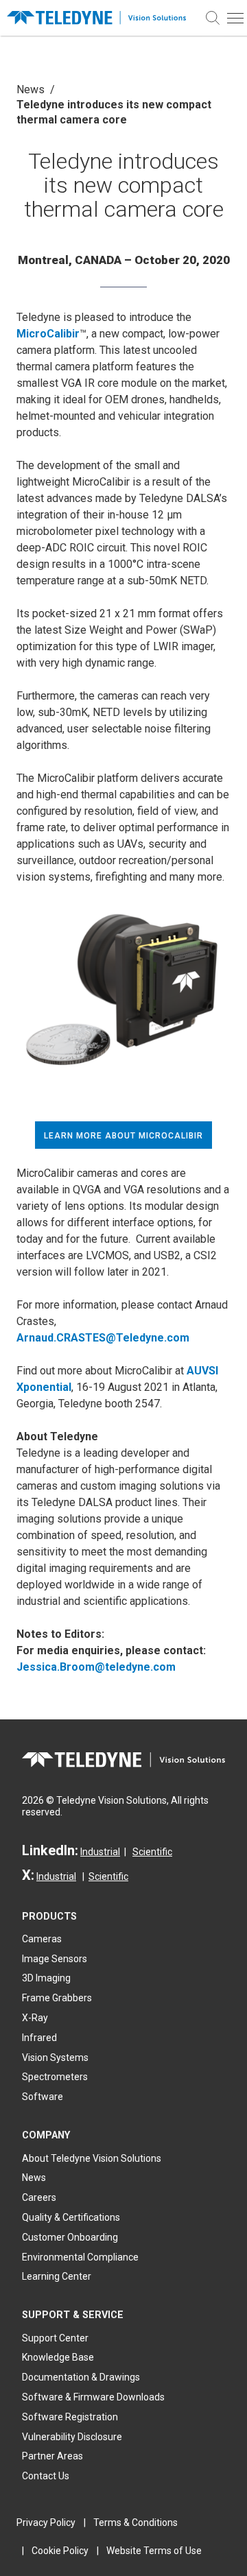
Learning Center (57, 2276)
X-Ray (35, 2018)
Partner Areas (52, 2456)
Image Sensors (55, 1959)
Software (43, 2097)
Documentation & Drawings (81, 2377)
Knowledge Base (58, 2357)
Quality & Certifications (71, 2217)
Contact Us (46, 2476)
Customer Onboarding (70, 2237)
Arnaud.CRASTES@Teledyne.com (103, 1338)
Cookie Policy (60, 2551)
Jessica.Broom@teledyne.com (96, 1667)
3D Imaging (46, 1978)
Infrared (39, 2038)
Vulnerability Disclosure (72, 2437)
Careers (39, 2197)
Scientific (152, 1852)
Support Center (55, 2338)
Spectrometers (55, 2077)
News (31, 90)
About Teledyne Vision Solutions (92, 2158)
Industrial (100, 1852)
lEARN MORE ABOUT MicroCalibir (123, 1136)
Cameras (42, 1939)
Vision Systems (55, 2058)
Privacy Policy (46, 2523)
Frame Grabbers (57, 1998)
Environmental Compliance (80, 2257)
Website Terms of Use (154, 2551)
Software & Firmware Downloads (93, 2397)
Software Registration (70, 2417)
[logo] (101, 18)
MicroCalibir (48, 334)
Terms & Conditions (136, 2523)
